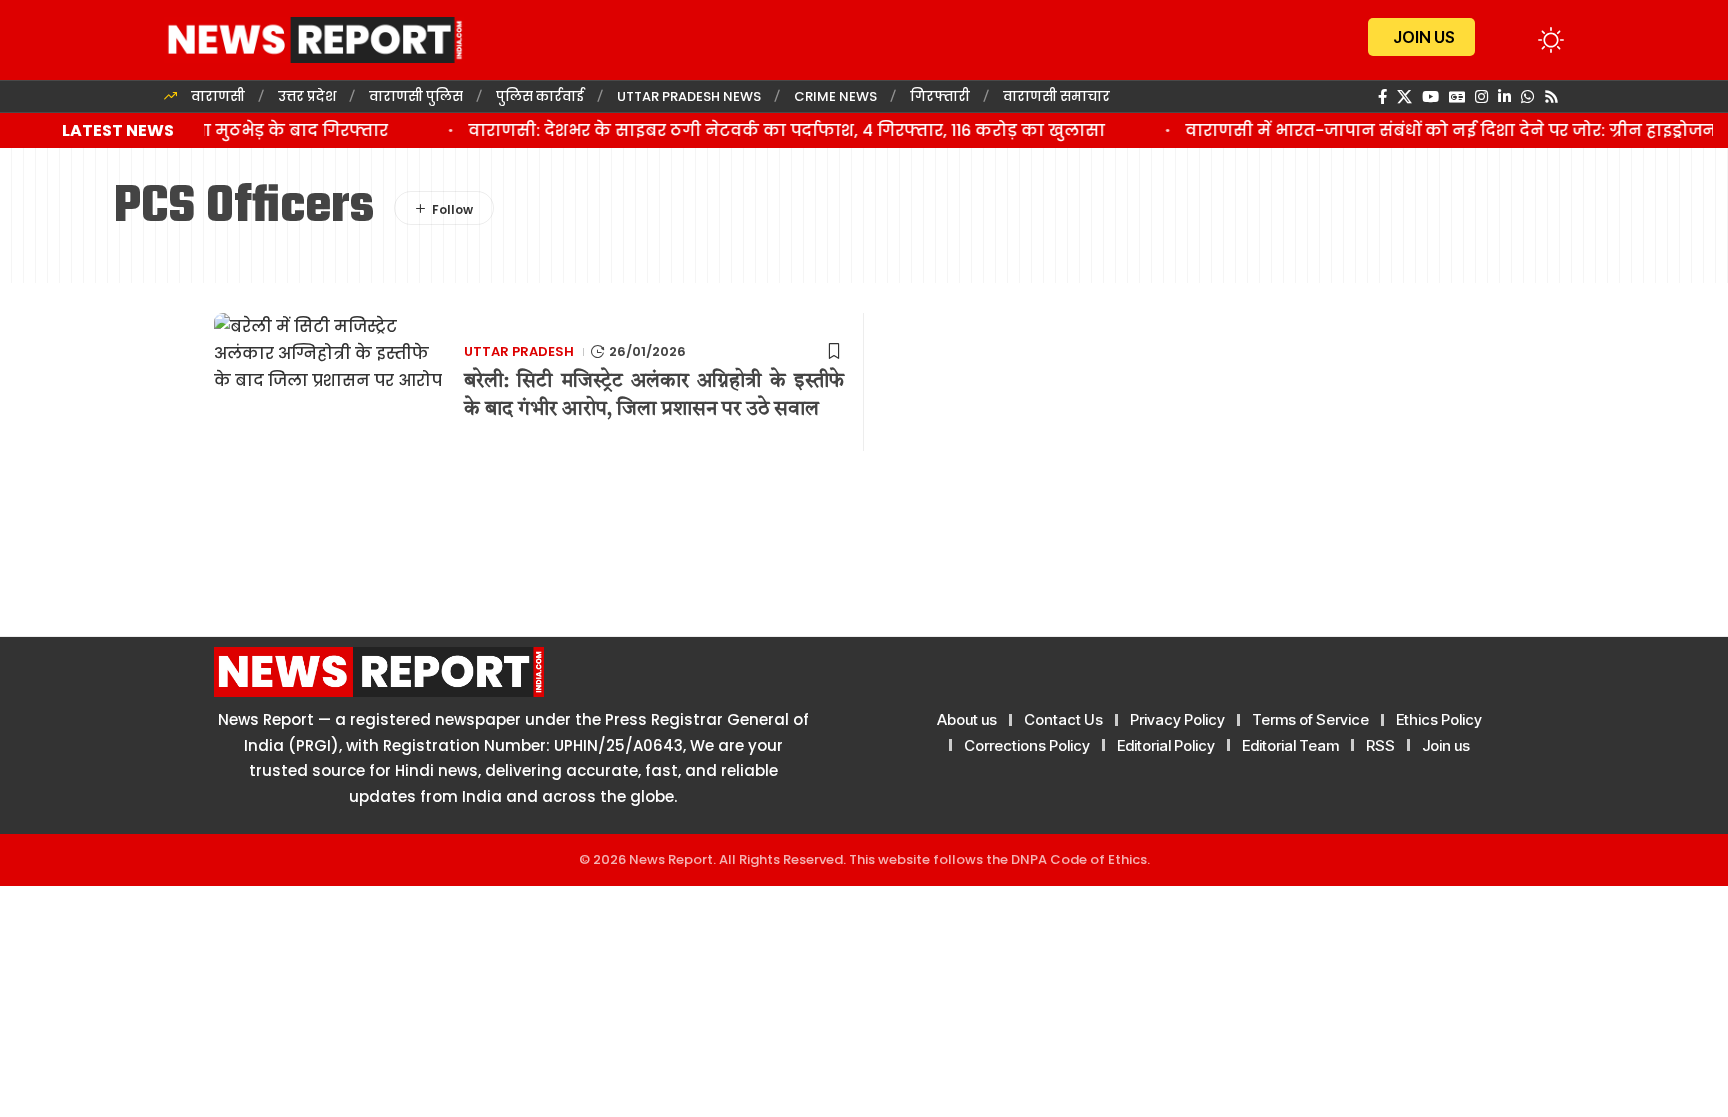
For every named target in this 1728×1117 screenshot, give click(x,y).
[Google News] (1457, 97)
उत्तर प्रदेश (307, 96)
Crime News (835, 96)
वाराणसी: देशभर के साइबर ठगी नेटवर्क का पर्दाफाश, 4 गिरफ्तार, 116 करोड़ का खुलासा (773, 130)
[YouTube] (1430, 97)
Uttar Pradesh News (689, 96)
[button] (1514, 40)
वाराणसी (218, 96)
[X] (1404, 97)
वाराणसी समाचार (1056, 96)
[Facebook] (1382, 97)
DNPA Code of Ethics (1079, 859)
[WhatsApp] (1527, 97)
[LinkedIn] (1504, 97)
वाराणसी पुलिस (416, 96)
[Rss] (1551, 97)
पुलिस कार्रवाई (540, 96)
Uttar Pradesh (519, 351)
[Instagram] (1481, 97)
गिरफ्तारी (940, 96)
